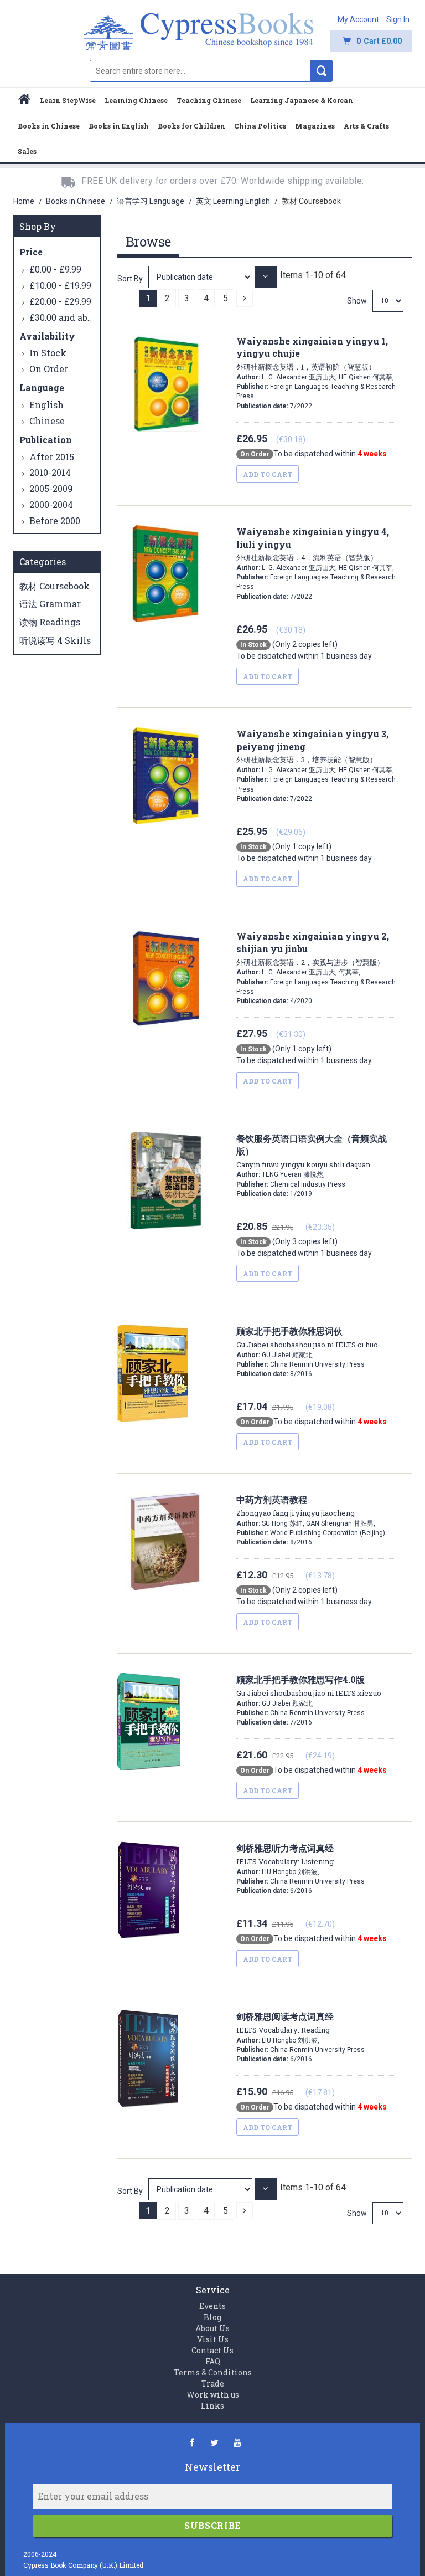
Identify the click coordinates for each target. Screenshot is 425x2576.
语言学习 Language (151, 201)
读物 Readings (50, 622)
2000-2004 (51, 504)
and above (66, 317)
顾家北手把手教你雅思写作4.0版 (309, 1686)
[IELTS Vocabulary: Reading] (201, 2189)
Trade (213, 2383)
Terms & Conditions (213, 2372)
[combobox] (200, 71)
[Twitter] (214, 2442)
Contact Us (212, 2350)
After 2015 (52, 457)
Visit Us (213, 2339)
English (46, 405)
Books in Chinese (76, 201)
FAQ (213, 2361)
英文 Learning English (234, 201)
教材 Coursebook (55, 586)
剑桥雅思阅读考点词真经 (285, 2023)
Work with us (213, 2395)
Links (212, 2406)
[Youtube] (237, 2442)
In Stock (48, 353)
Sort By (130, 279)
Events (212, 2306)
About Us (212, 2328)
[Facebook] (192, 2442)
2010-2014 (50, 472)
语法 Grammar (50, 604)
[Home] (24, 101)
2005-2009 (51, 488)
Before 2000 (55, 520)
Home (25, 201)
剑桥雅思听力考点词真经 (285, 1854)
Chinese (47, 421)
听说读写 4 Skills (55, 640)
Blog (212, 2317)
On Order (49, 369)
